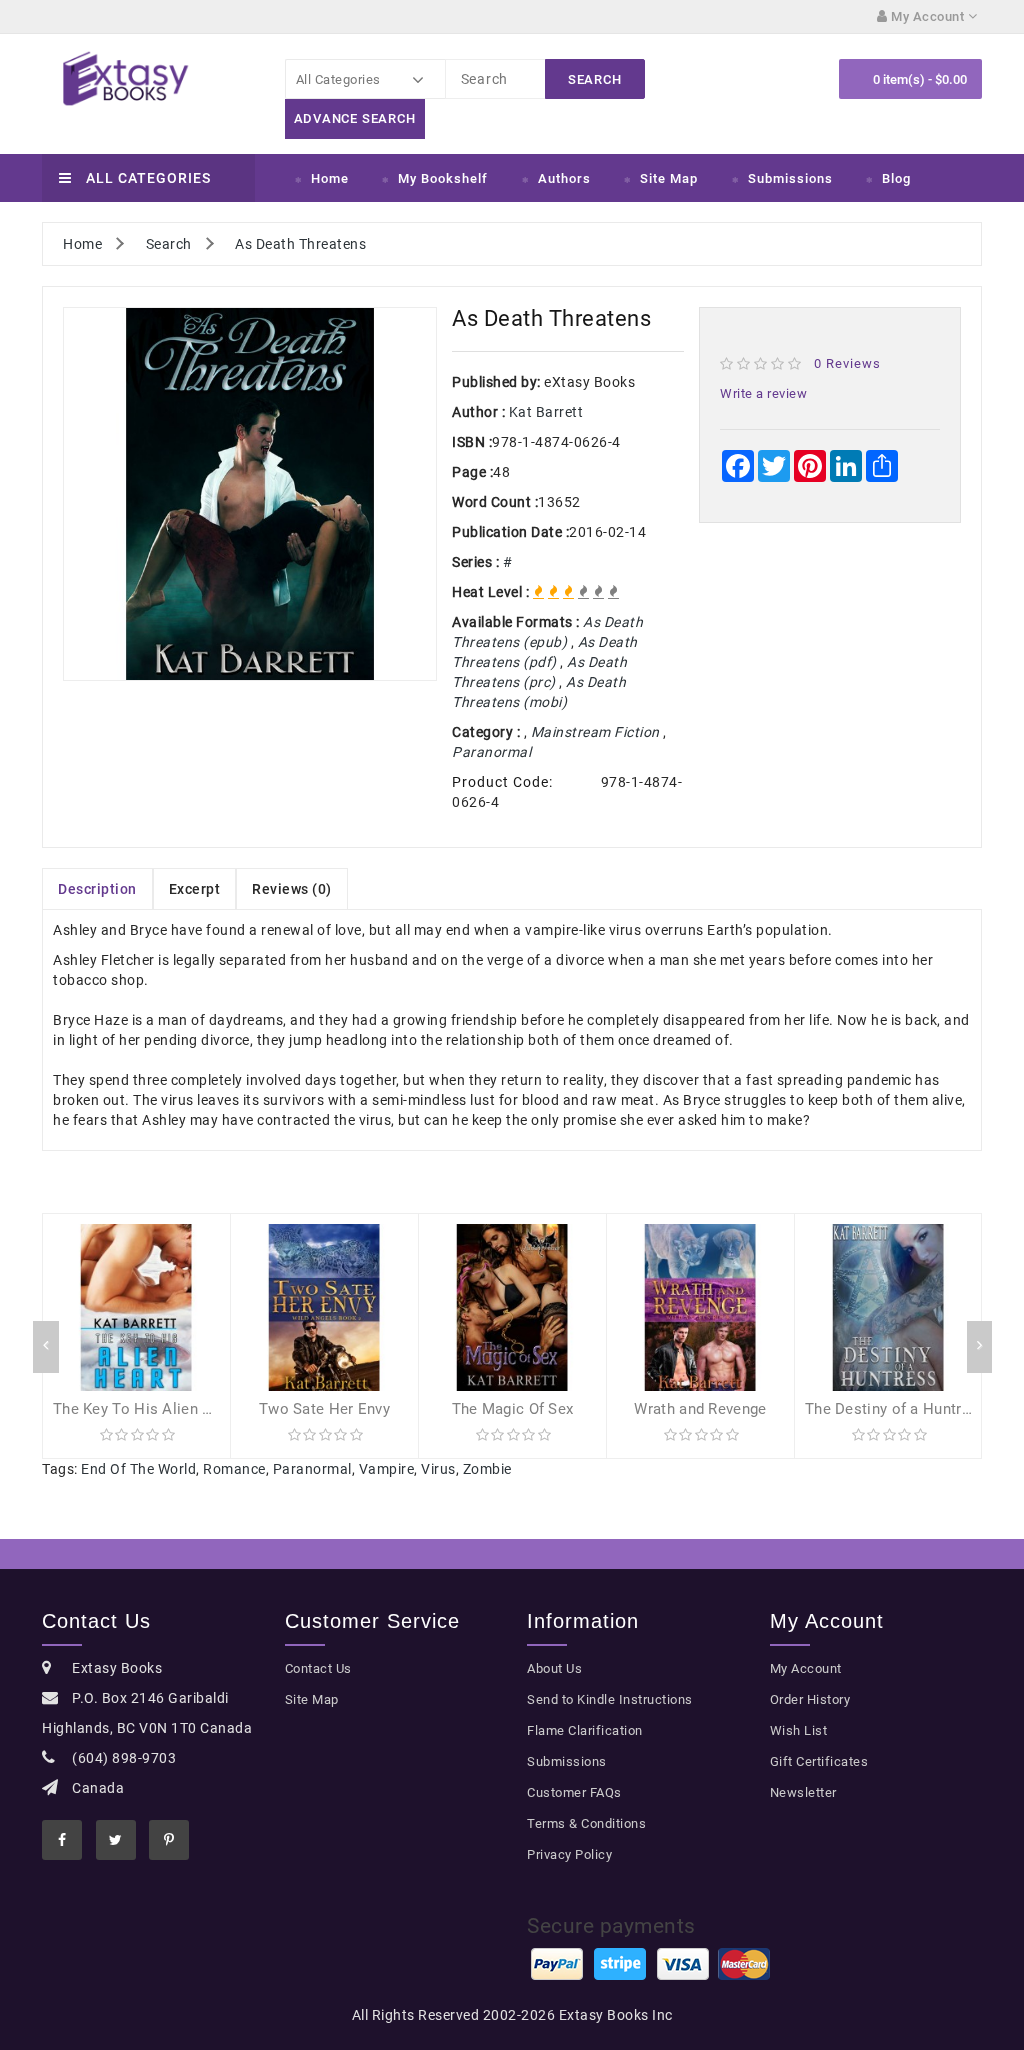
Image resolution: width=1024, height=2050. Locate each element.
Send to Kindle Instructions (610, 1699)
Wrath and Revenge (700, 1409)
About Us (554, 1668)
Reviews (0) (292, 889)
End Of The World (138, 1469)
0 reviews (847, 363)
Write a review (763, 393)
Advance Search (355, 118)
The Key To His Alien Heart (147, 1409)
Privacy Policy (569, 1854)
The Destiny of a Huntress (896, 1409)
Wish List (799, 1730)
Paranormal (312, 1469)
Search (169, 244)
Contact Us (318, 1668)
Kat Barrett (546, 412)
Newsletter (803, 1792)
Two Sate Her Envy (324, 1409)
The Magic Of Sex (513, 1409)
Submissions (790, 178)
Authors (564, 178)
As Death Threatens (300, 244)
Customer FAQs (574, 1792)
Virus (438, 1469)
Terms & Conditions (586, 1823)
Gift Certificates (819, 1761)
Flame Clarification (585, 1730)
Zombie (487, 1469)
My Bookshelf (443, 178)
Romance (234, 1469)
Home (330, 178)
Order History (810, 1699)
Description (97, 889)
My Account (806, 1668)
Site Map (669, 178)
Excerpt (195, 889)
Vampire (387, 1469)
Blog (896, 178)
